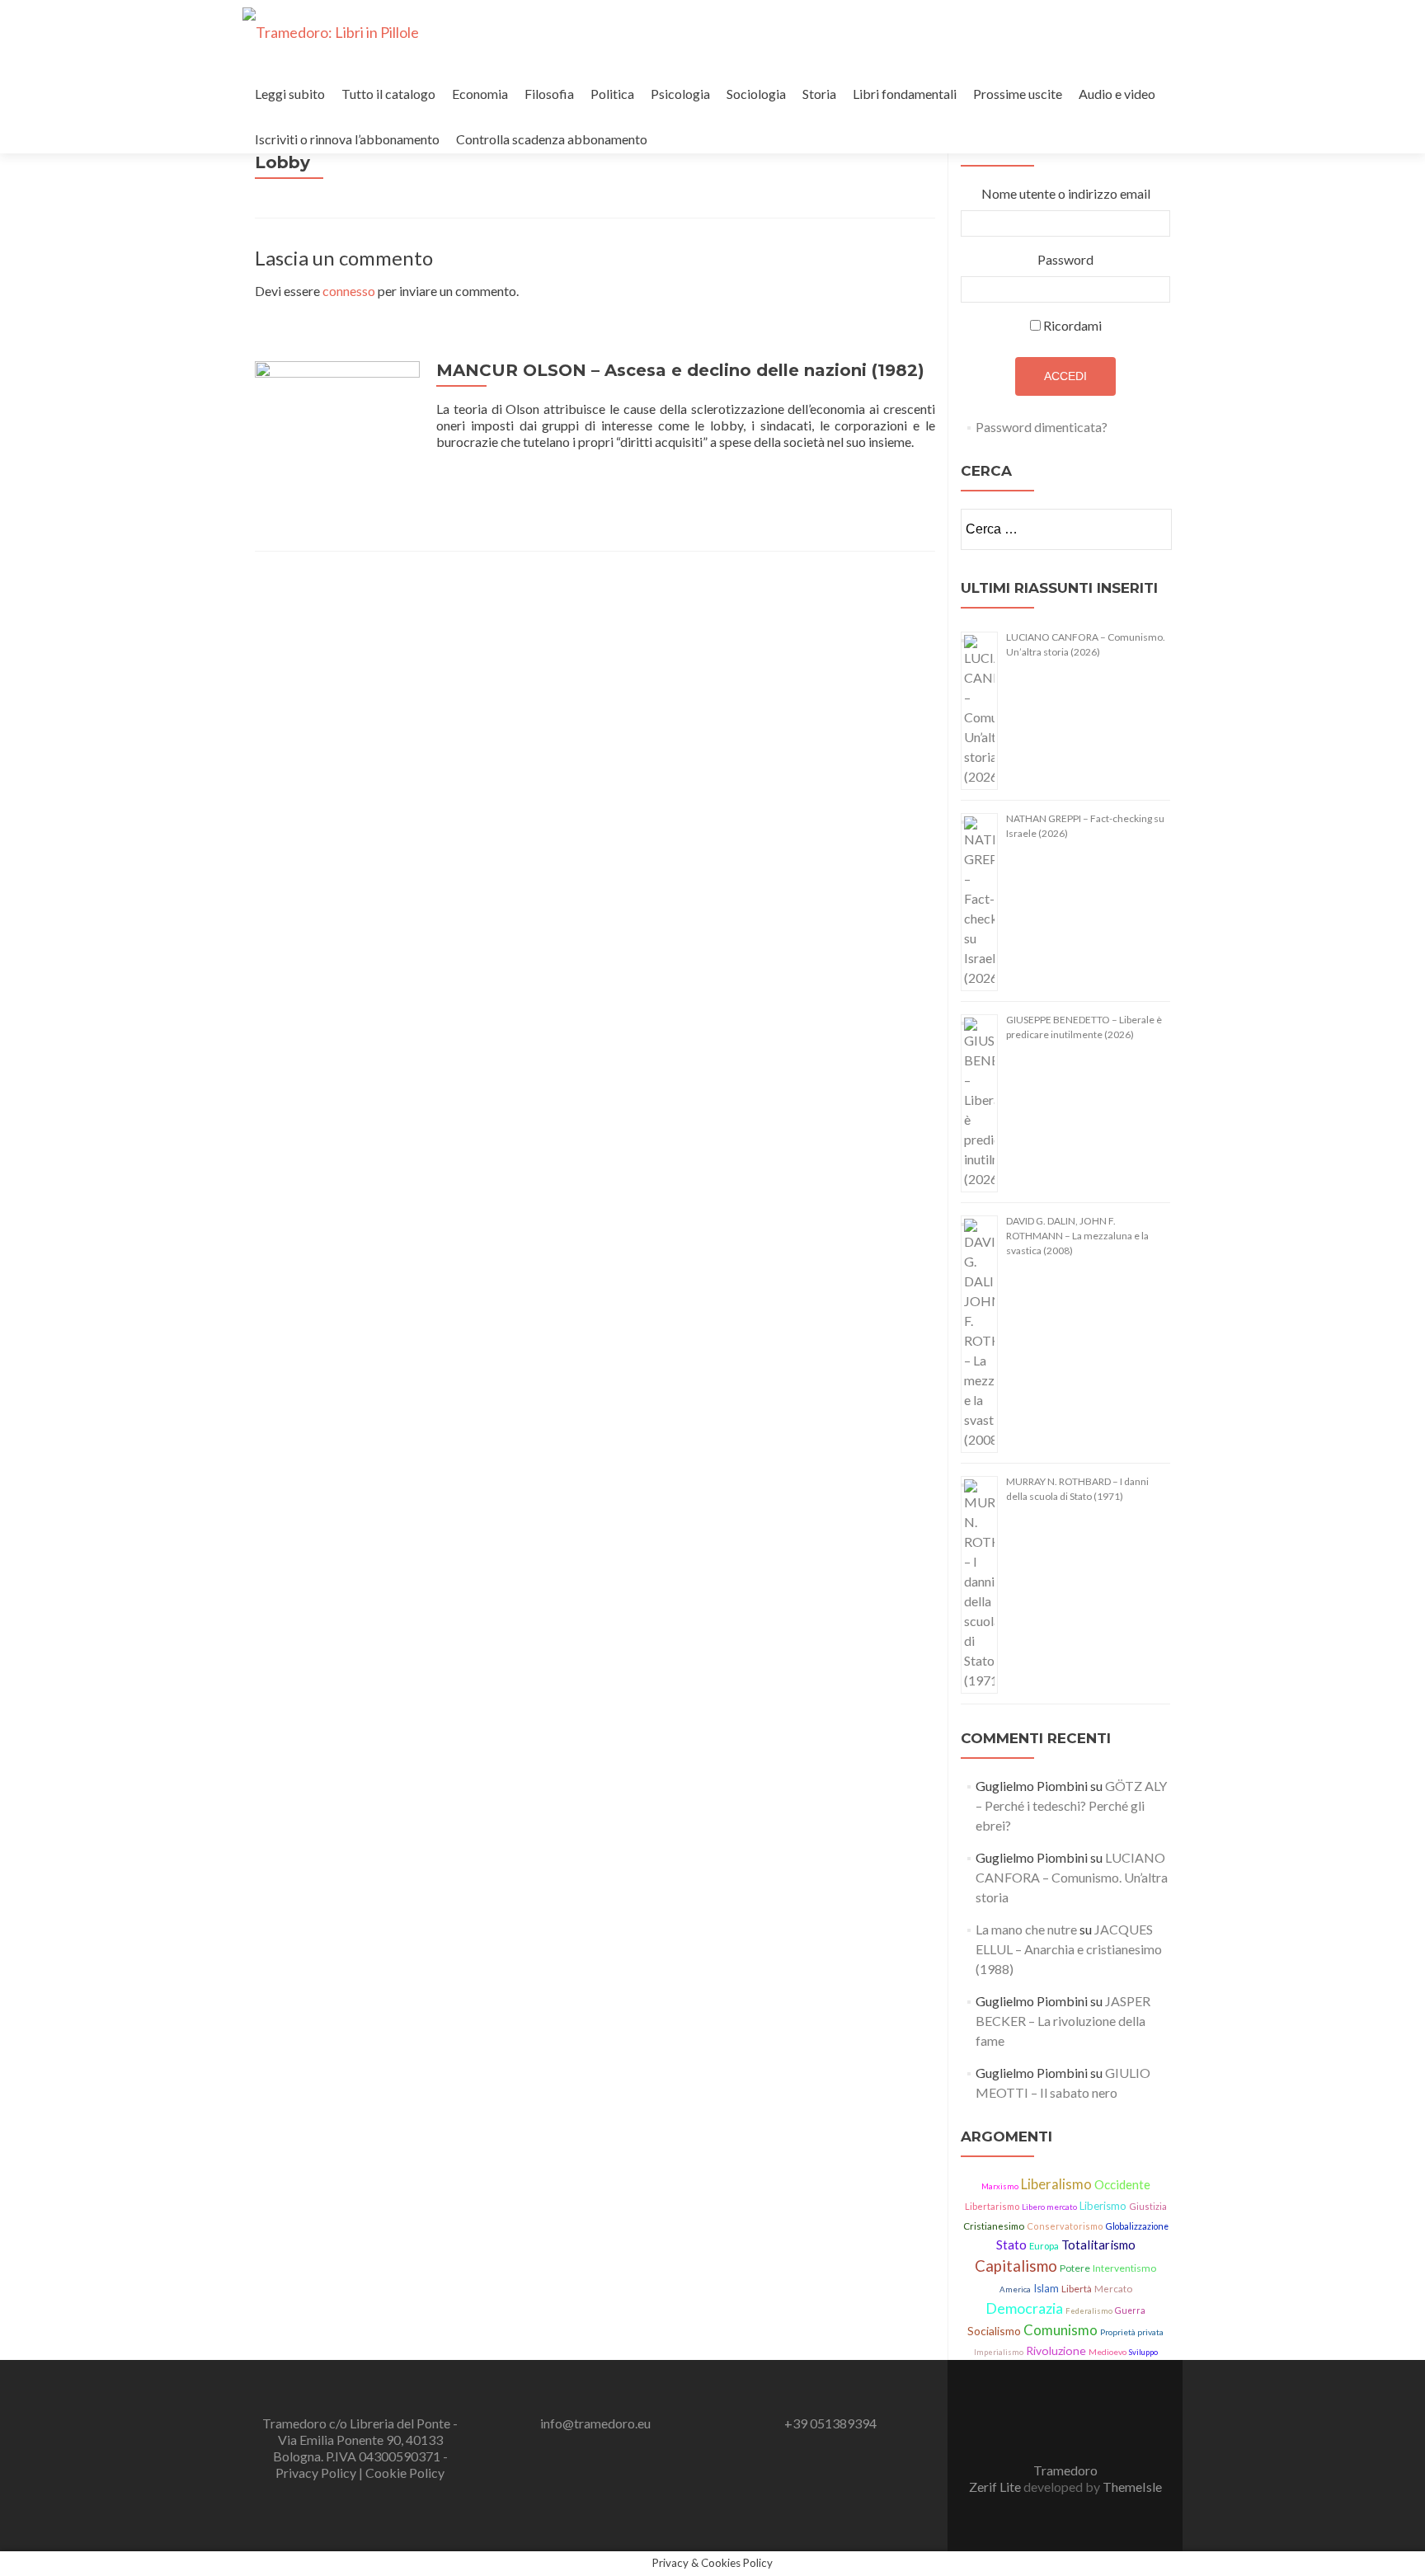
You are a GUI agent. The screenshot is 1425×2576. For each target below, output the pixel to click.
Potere (1075, 2268)
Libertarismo (992, 2206)
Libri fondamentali (905, 94)
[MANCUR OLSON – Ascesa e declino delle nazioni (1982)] (337, 442)
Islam (1046, 2288)
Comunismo (1061, 2330)
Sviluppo (1143, 2352)
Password (1065, 259)
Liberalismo (1056, 2184)
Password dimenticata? (1042, 427)
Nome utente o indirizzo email (1066, 193)
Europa (1044, 2246)
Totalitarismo (1098, 2245)
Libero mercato (1049, 2207)
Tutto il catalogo (388, 94)
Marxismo (1000, 2186)
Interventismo (1124, 2268)
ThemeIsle (1132, 2487)
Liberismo (1103, 2206)
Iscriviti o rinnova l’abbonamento (347, 139)
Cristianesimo (994, 2226)
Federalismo (1089, 2311)
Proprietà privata (1132, 2332)
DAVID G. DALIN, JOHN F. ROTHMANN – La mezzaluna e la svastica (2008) (1077, 1236)
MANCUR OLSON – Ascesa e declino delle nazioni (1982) (680, 370)
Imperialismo (999, 2352)
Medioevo (1108, 2352)
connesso (349, 291)
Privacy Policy (317, 2473)
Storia (819, 94)
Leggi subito (290, 94)
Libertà (1077, 2289)
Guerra (1130, 2310)
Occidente (1122, 2184)
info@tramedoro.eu (595, 2423)
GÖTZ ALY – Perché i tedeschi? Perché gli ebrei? (1071, 1805)
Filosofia (549, 94)
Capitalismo (1016, 2266)
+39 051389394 (830, 2423)
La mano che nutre (1026, 1929)
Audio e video (1117, 94)
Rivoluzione (1056, 2350)
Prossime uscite (1018, 94)
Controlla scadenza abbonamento (552, 139)
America (1015, 2289)
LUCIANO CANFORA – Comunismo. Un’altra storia (1072, 1877)
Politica (612, 94)
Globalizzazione (1137, 2226)
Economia (480, 94)
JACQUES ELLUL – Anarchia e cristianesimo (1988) (1069, 1949)
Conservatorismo (1065, 2226)
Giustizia (1148, 2206)
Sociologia (756, 94)
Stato (1011, 2245)
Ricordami (1072, 325)
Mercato (1113, 2289)
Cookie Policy (405, 2473)
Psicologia (680, 94)
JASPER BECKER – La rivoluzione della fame (1063, 2021)
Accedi (1065, 376)
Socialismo (994, 2331)
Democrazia (1024, 2308)
